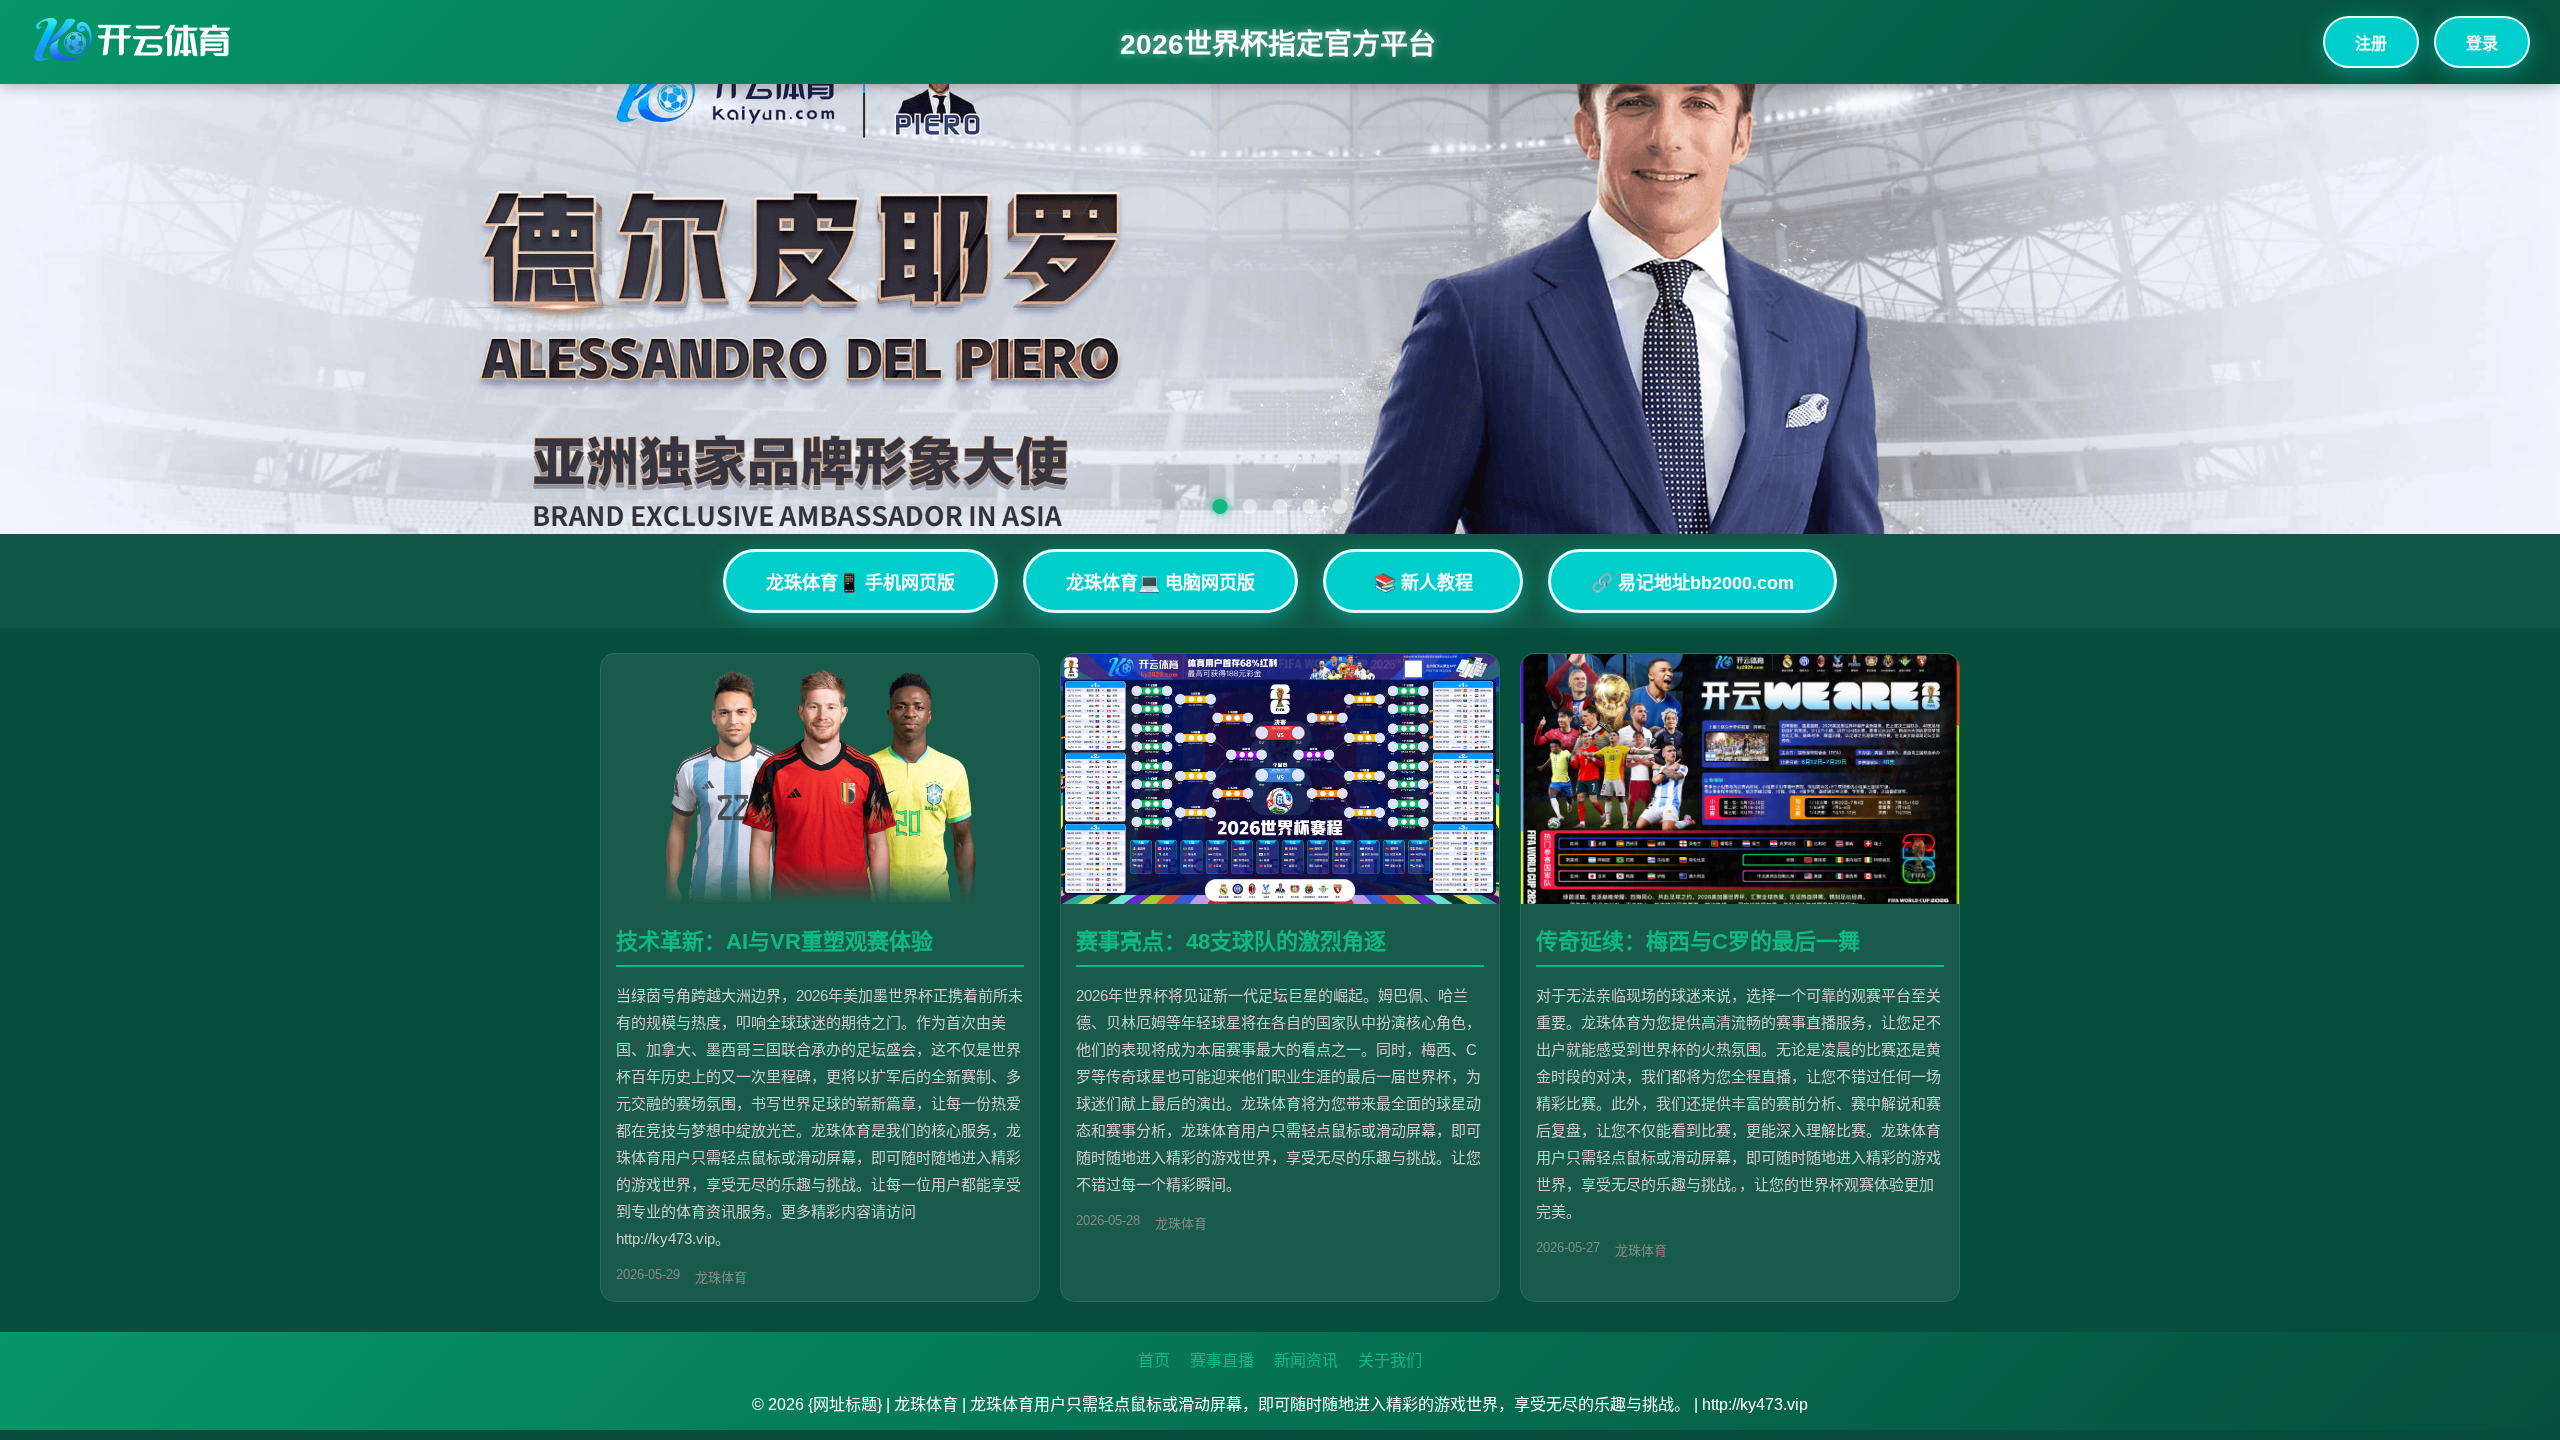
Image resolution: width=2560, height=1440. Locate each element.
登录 (2482, 43)
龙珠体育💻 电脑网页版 (1160, 583)
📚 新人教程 (1423, 583)
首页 (1154, 1360)
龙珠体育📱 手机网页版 (860, 583)
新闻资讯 (1306, 1360)
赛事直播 (1222, 1360)
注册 (2371, 43)
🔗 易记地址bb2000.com (1692, 583)
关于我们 (1390, 1360)
